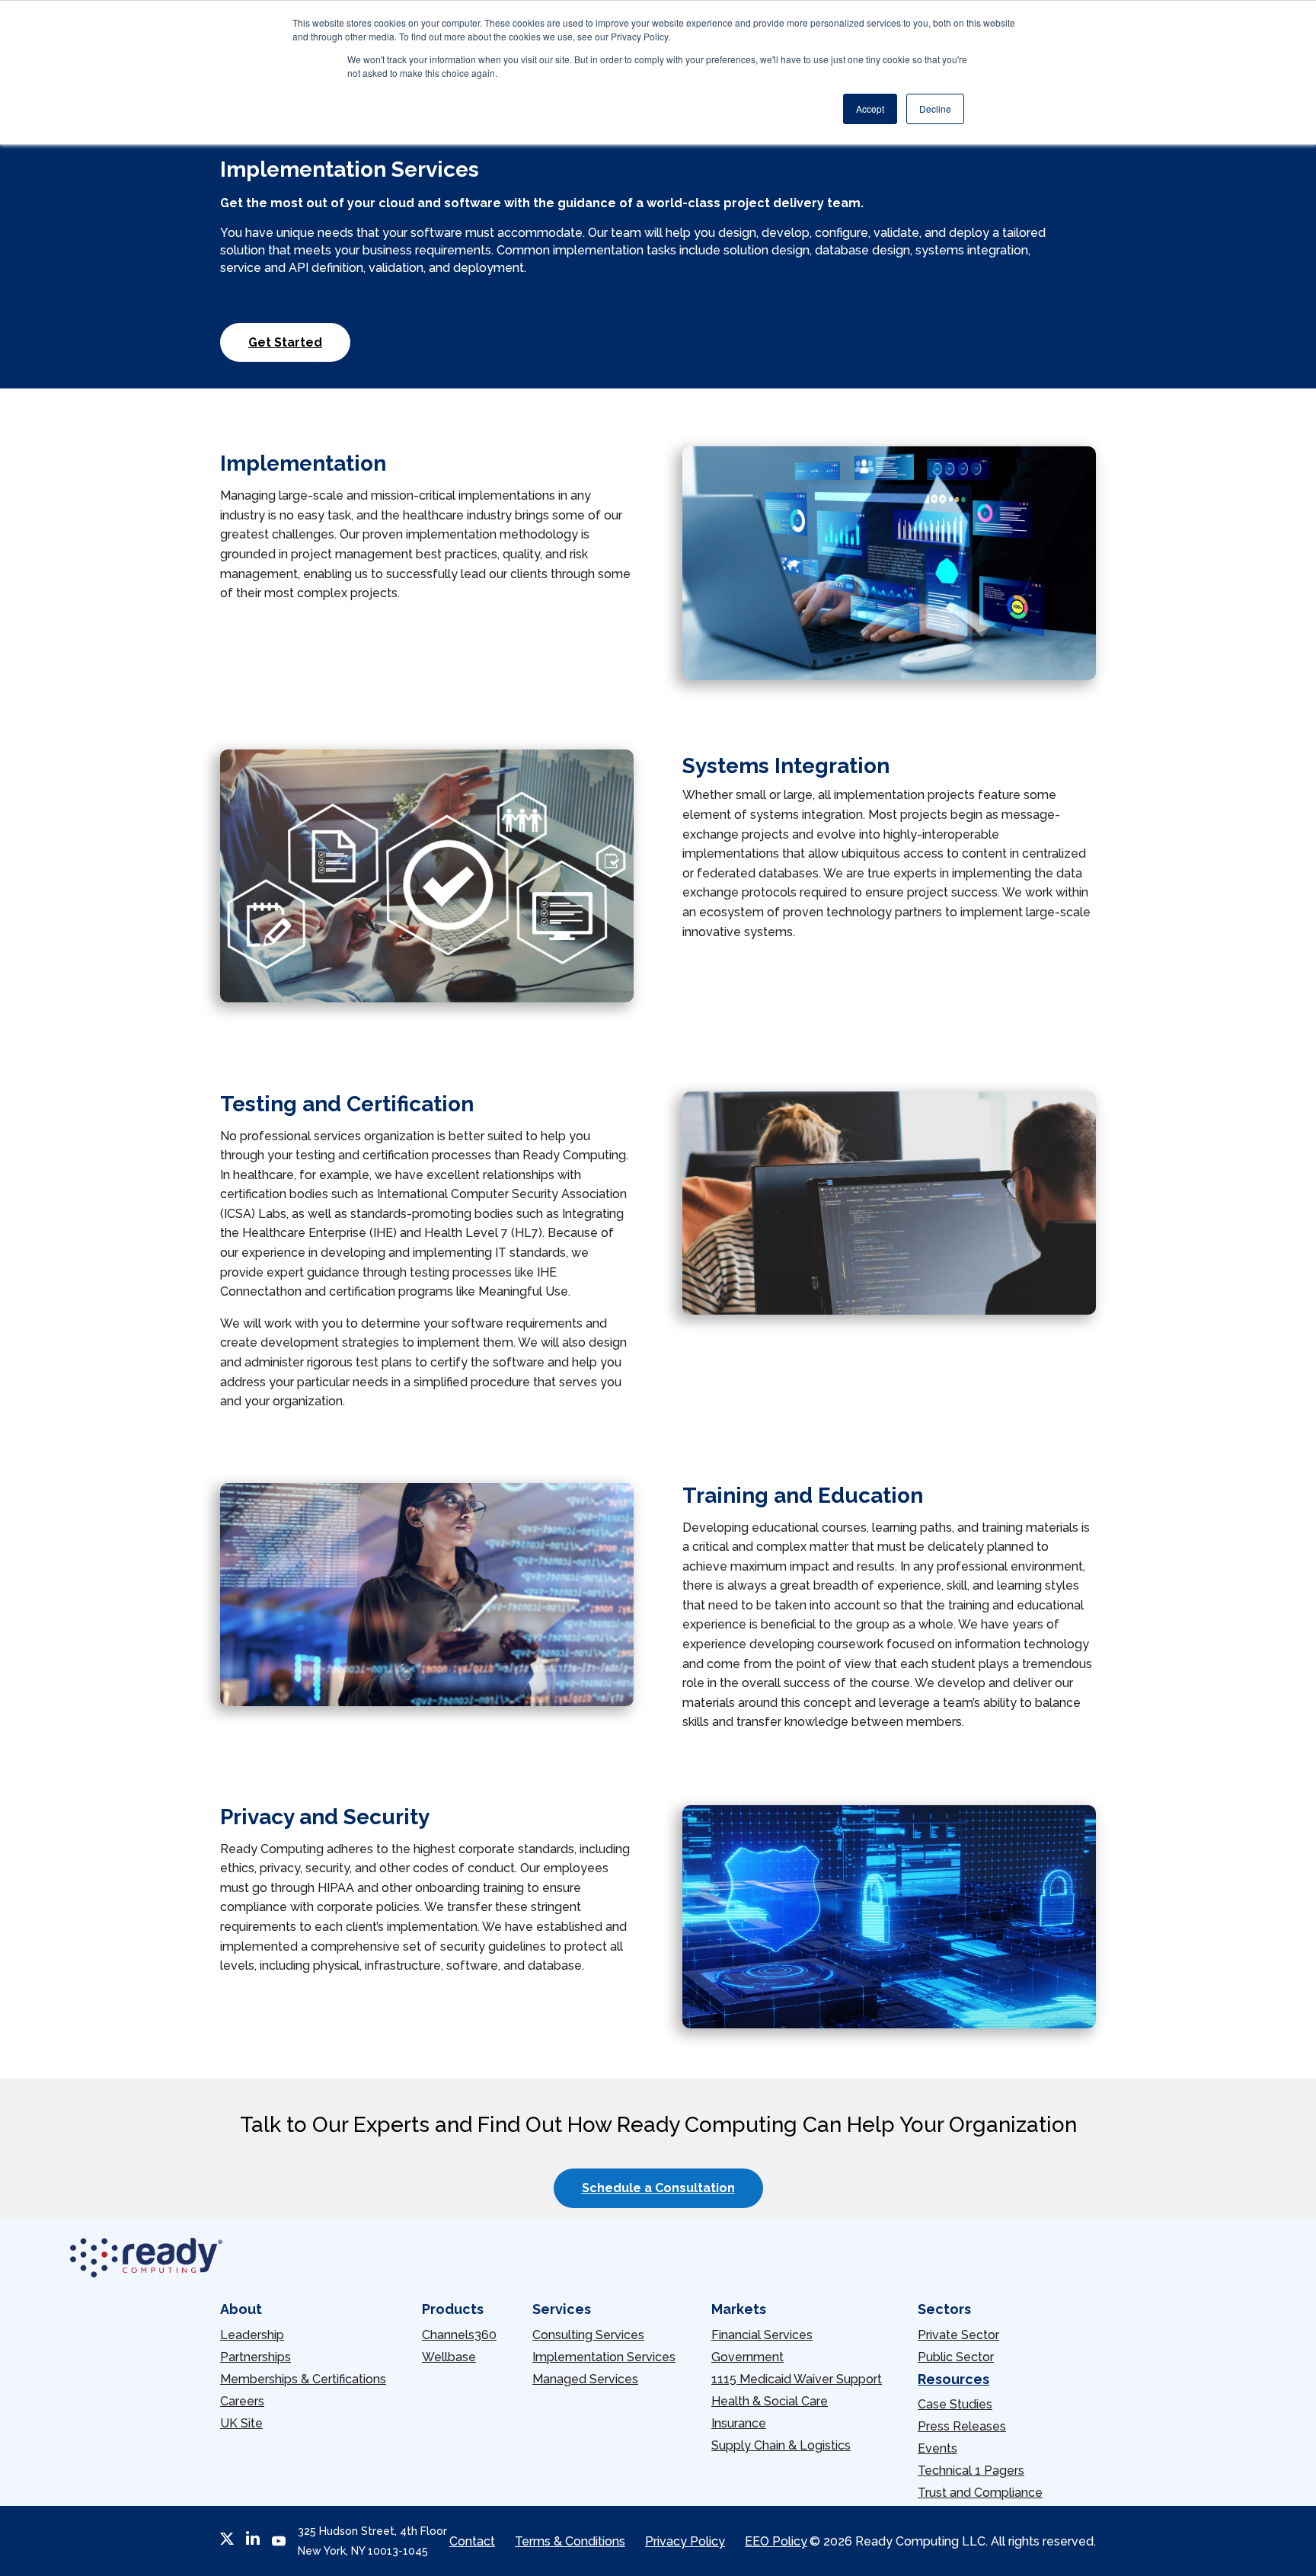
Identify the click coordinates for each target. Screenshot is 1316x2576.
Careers (242, 2401)
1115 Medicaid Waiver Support (797, 2379)
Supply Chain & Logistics (781, 2445)
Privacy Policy (685, 2541)
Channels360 (459, 2335)
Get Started (285, 342)
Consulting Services (588, 2335)
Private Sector (958, 2335)
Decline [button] (935, 109)
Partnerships (256, 2357)
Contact (472, 2541)
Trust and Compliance (980, 2493)
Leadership (252, 2335)
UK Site (241, 2423)
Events (937, 2448)
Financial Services (762, 2335)
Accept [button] (870, 109)
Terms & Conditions (570, 2541)
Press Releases (962, 2426)
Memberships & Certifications (303, 2379)
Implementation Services (604, 2357)
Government (747, 2357)
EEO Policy (776, 2541)
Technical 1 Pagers (971, 2471)
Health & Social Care (770, 2401)
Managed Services (585, 2379)
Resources (953, 2379)
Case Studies (955, 2404)
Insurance (739, 2423)
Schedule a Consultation (658, 2188)
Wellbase (449, 2357)
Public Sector (956, 2357)
